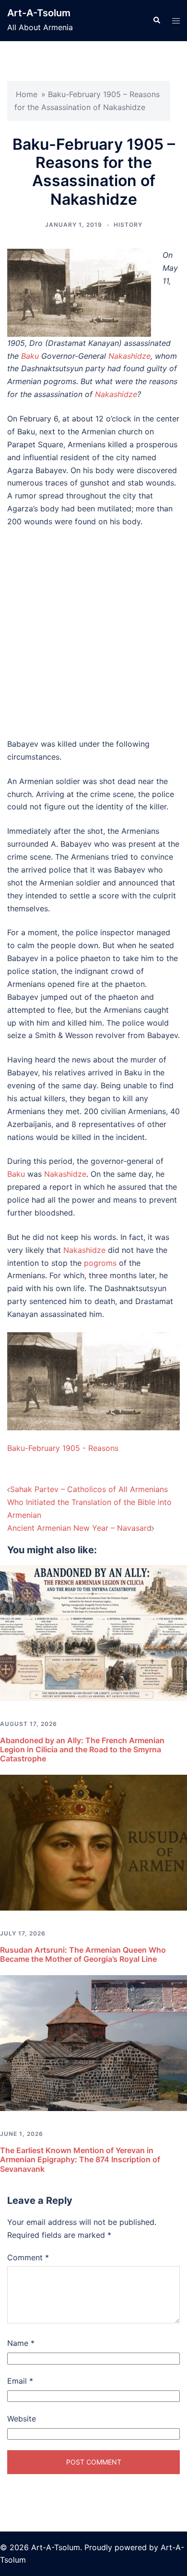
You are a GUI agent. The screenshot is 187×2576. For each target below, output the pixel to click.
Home (27, 94)
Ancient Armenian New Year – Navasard (79, 1528)
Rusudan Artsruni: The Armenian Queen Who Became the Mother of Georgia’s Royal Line (83, 1954)
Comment (28, 2257)
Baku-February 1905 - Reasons (63, 1448)
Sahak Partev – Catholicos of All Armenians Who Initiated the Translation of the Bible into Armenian (89, 1502)
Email (20, 2381)
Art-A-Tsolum (39, 13)
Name (21, 2343)
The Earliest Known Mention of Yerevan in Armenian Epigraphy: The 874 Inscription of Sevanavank (80, 2159)
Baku (30, 356)
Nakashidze (129, 356)
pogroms (100, 1263)
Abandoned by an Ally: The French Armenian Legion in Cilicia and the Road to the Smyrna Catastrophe (82, 1749)
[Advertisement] (93, 633)
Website (22, 2419)
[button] (156, 21)
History (128, 225)
